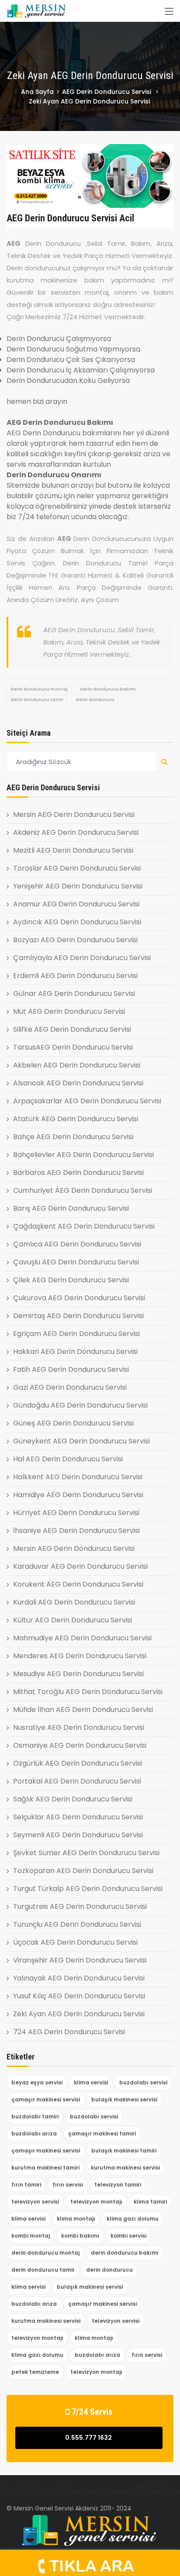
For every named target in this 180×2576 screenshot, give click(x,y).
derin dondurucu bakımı (108, 689)
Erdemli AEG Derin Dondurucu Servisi (75, 976)
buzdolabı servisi (143, 2082)
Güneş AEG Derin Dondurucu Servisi (73, 1423)
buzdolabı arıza (34, 2133)
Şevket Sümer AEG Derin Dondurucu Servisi (86, 1853)
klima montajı (76, 2219)
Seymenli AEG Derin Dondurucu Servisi (78, 1835)
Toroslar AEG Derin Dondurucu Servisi (77, 868)
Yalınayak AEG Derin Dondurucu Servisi (79, 1978)
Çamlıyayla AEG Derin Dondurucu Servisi (82, 958)
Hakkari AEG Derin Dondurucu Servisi (75, 1352)
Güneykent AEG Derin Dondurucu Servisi (81, 1441)
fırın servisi (68, 2185)
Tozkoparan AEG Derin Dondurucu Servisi (83, 1871)
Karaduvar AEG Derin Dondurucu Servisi (80, 1566)
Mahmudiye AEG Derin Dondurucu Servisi (82, 1638)
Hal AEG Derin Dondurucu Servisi (68, 1459)
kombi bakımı (80, 2236)
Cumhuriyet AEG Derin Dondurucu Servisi (83, 1190)
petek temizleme (35, 2372)
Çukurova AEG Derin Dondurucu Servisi (79, 1298)
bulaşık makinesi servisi (124, 2099)
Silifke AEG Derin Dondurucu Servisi (72, 1029)
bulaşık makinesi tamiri (124, 2151)
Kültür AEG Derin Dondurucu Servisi (73, 1620)
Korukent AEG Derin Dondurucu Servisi (78, 1584)
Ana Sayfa (37, 92)
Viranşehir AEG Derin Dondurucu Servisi (80, 1960)
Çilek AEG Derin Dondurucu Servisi (71, 1280)
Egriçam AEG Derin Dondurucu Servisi (76, 1334)
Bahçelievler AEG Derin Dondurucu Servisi (83, 1155)
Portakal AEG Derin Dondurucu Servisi (77, 1781)
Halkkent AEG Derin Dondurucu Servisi (78, 1477)
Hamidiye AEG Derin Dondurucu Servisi (78, 1495)
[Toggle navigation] (169, 12)
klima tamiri (150, 2202)
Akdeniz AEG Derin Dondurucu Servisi (76, 832)
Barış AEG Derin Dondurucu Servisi (71, 1208)
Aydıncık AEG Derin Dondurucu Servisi (77, 922)
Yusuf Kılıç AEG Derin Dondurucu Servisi (79, 1996)
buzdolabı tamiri (35, 2116)
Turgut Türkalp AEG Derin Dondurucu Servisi (88, 1889)
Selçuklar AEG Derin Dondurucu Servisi (78, 1817)
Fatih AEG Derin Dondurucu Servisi (71, 1369)
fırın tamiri (26, 2185)
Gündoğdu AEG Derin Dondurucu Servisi (80, 1405)
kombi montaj (31, 2236)
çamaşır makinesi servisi (46, 2099)
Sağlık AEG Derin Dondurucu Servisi (73, 1799)
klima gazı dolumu (133, 2219)
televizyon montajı (96, 2202)
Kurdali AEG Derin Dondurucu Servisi (74, 1602)
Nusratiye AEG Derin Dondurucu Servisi (79, 1727)
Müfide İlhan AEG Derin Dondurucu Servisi (83, 1710)
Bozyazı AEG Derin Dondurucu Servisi (75, 940)
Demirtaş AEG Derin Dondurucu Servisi (78, 1316)
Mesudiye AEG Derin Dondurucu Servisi (78, 1674)
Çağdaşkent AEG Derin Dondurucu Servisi (84, 1226)
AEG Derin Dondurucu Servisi (107, 92)
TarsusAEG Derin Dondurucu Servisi (73, 1047)
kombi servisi (128, 2236)
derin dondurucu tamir (37, 700)
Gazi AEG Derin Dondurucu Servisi (70, 1387)
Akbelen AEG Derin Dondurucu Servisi (77, 1065)
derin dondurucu (95, 700)
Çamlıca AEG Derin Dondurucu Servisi (77, 1244)
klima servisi (91, 2082)
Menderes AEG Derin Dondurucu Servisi (80, 1656)
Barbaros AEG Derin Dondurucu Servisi (78, 1173)
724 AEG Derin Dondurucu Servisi (69, 2032)
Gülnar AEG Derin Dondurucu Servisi (74, 994)
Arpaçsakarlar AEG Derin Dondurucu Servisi (87, 1101)
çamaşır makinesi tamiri (102, 2133)
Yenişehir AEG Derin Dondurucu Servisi (78, 886)
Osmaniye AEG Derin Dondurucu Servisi (80, 1745)
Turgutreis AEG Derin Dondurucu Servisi (80, 1906)
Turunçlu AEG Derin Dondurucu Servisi (77, 1924)
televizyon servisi (35, 2202)
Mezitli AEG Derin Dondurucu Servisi (73, 850)
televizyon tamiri (118, 2185)
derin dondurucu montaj (39, 689)
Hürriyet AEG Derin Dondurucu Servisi (76, 1513)
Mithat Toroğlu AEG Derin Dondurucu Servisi (88, 1692)
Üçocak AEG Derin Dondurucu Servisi (75, 1942)
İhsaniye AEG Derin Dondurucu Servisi (76, 1531)
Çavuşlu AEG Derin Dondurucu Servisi (76, 1262)
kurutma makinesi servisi (125, 2168)
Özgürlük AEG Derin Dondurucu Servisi (78, 1763)
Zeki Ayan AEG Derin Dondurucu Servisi (79, 2014)
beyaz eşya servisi (37, 2082)
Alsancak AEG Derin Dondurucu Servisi (78, 1083)
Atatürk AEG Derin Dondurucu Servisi (76, 1119)
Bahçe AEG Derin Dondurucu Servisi (73, 1137)
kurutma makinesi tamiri (45, 2168)
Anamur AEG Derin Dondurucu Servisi (76, 904)
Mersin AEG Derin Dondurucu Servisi (74, 814)
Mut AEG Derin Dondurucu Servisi (69, 1011)
